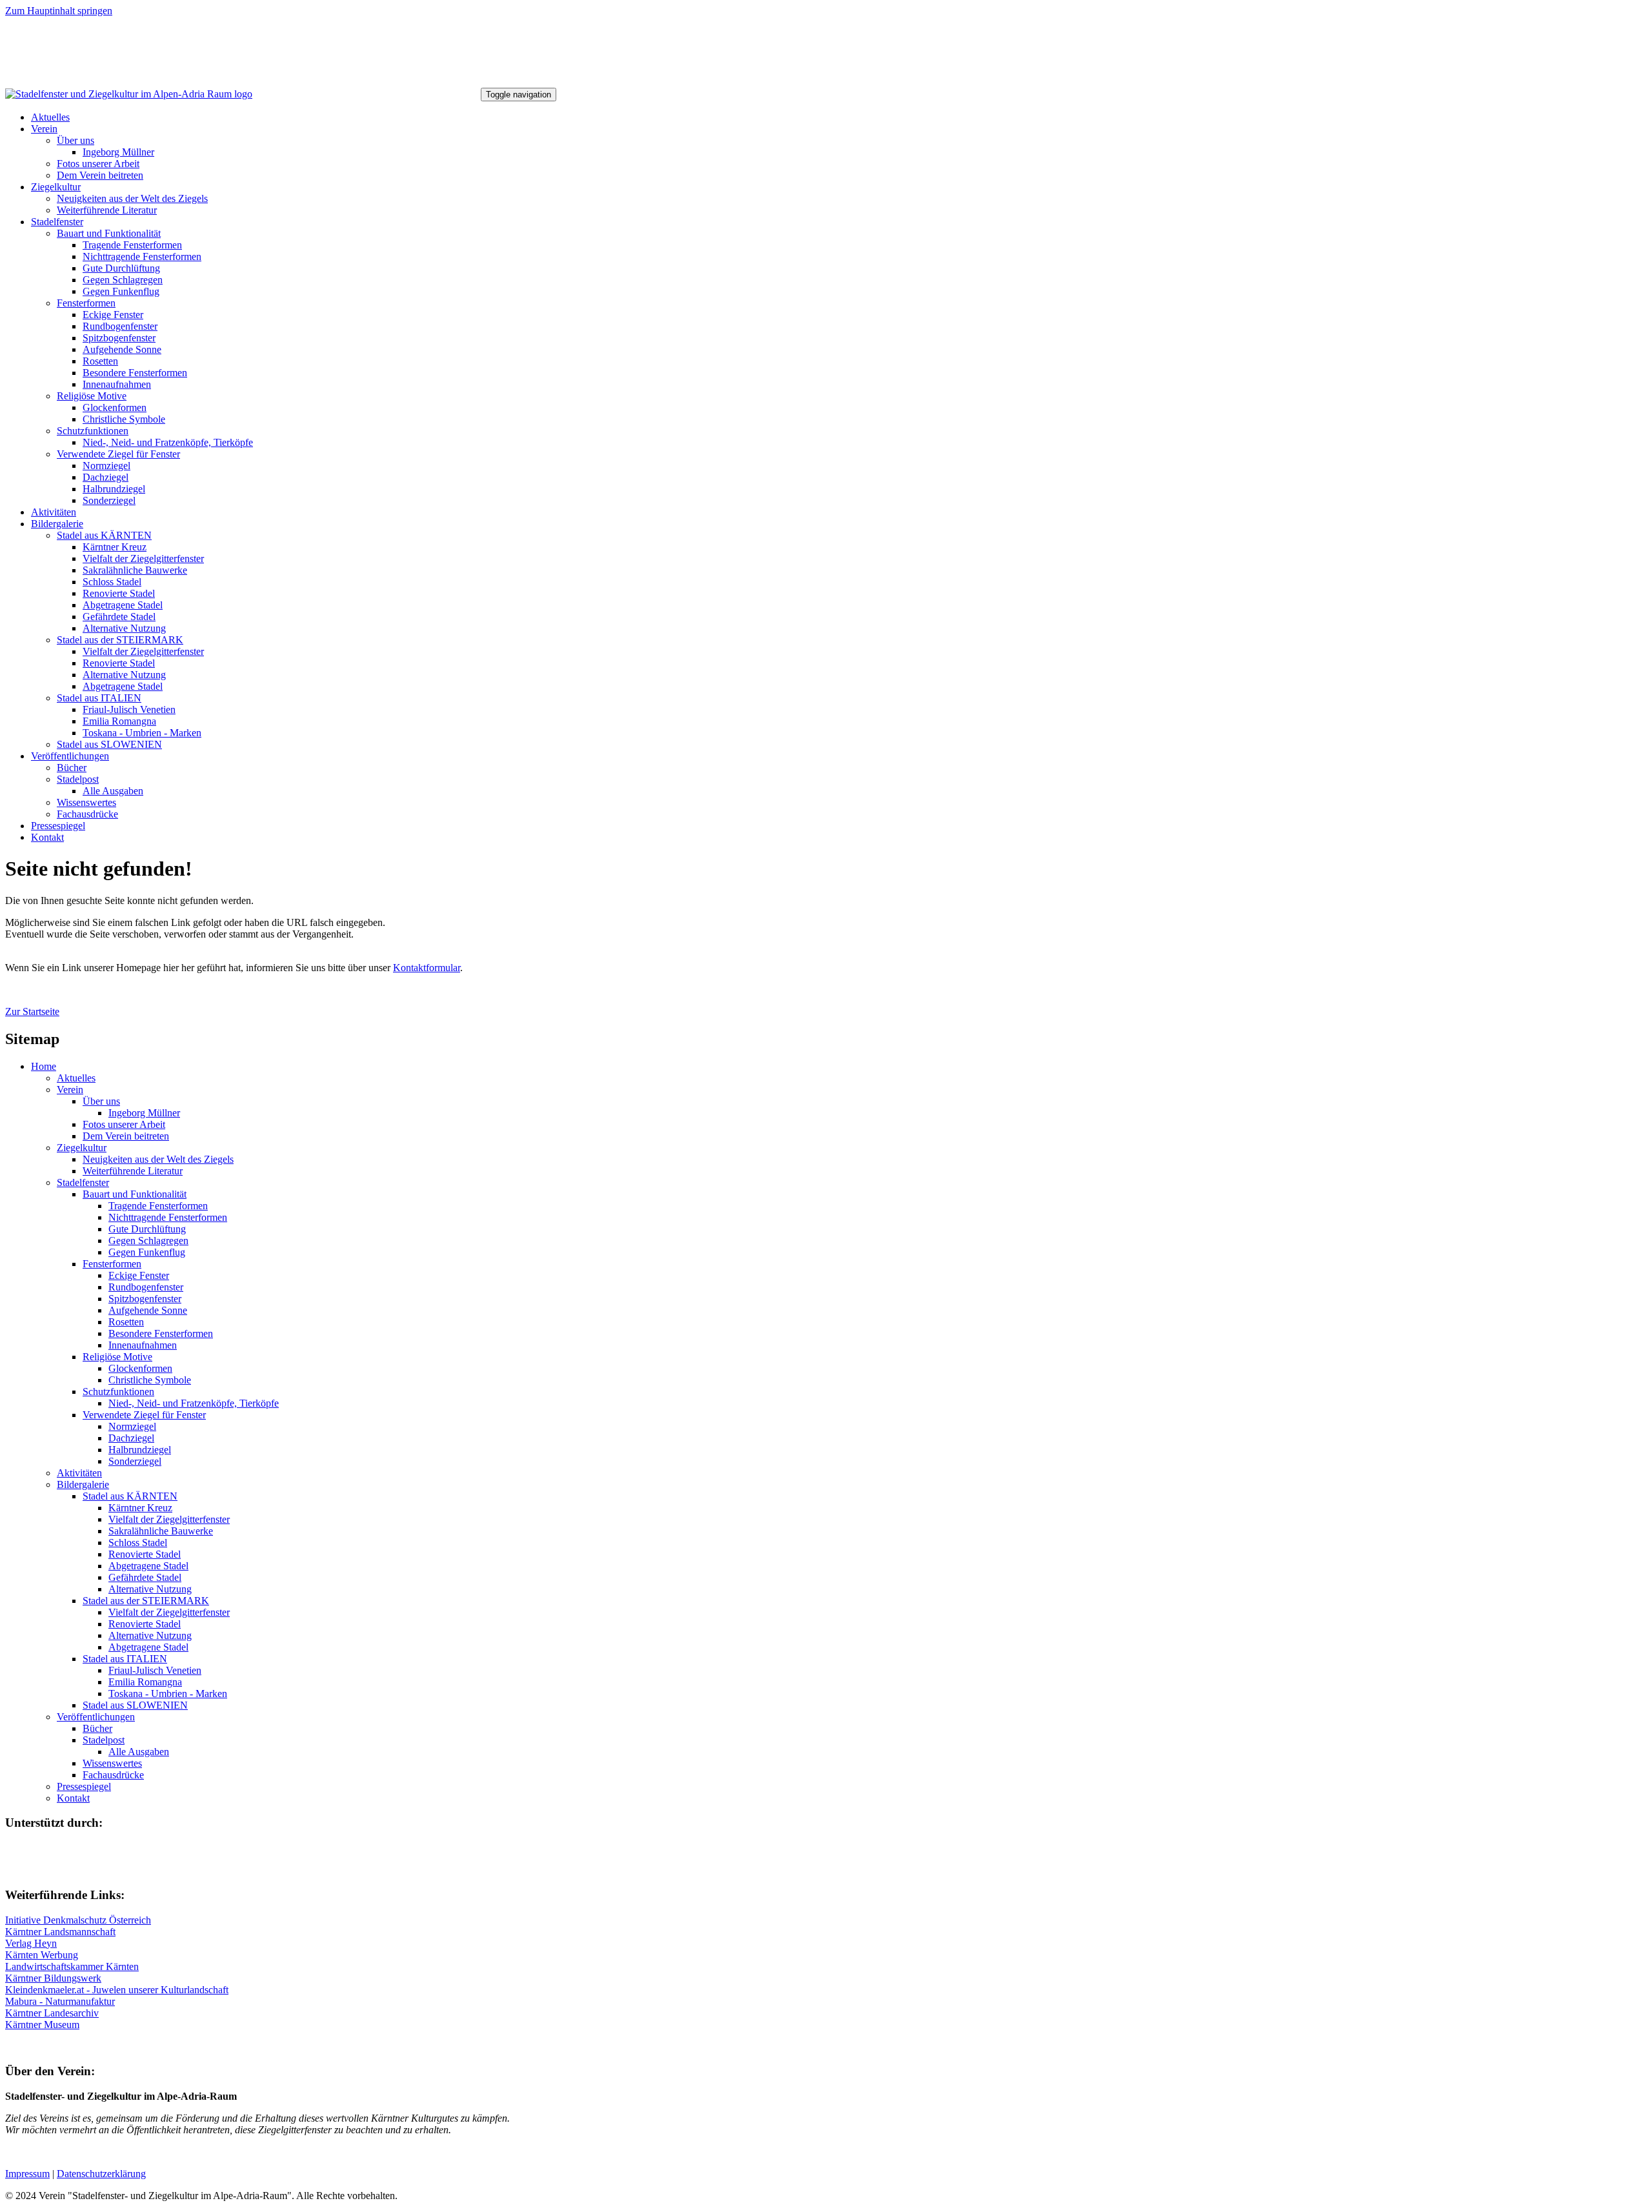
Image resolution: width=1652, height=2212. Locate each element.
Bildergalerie (57, 524)
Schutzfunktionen (93, 431)
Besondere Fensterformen (135, 373)
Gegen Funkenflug (121, 291)
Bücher (72, 768)
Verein (44, 129)
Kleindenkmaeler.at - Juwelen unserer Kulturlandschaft (117, 1990)
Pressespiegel (58, 826)
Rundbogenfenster (120, 326)
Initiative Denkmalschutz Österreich (78, 1920)
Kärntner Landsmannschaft (60, 1932)
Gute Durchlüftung (121, 268)
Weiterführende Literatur (107, 210)
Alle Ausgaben (113, 791)
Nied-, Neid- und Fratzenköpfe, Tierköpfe (168, 442)
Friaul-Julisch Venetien (129, 709)
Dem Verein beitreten (100, 175)
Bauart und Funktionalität (109, 233)
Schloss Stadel (112, 582)
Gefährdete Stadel (119, 617)
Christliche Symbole (124, 419)
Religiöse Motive (92, 396)
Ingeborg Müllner (118, 152)
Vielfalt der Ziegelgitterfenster (143, 558)
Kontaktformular (427, 968)
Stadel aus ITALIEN (99, 698)
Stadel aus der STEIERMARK (120, 640)
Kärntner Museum (42, 2025)
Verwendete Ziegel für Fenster (118, 454)
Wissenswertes (86, 802)
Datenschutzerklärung (101, 2174)
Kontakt (47, 837)
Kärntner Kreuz (115, 547)
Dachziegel (106, 477)
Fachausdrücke (87, 814)
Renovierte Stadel (119, 593)
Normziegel (106, 466)
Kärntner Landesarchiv (52, 2013)
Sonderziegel (109, 500)
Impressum (27, 2174)
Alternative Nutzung (124, 628)
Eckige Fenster (113, 315)
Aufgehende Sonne (122, 349)
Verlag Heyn (31, 1943)
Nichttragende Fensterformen (142, 256)
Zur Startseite (32, 1011)
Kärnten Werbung (42, 1955)
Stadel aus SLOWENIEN (109, 744)
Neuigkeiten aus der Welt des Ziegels (132, 198)
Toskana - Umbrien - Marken (142, 733)
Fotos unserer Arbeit (98, 164)
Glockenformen (115, 407)
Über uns (76, 140)
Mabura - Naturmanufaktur (60, 2001)
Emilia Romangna (119, 721)
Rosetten (100, 361)
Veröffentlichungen (70, 756)
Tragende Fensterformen (132, 245)
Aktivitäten (54, 512)
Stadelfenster (57, 222)
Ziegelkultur (56, 187)
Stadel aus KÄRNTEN (104, 535)
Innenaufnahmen (117, 384)
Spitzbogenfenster (119, 338)
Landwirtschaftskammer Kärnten (72, 1966)
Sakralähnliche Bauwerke (135, 570)
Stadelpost (78, 779)
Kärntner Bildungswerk (53, 1978)
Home (44, 1066)
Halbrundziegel (114, 489)
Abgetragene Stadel (123, 605)
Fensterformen (86, 303)
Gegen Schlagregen (123, 280)
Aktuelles (50, 117)
